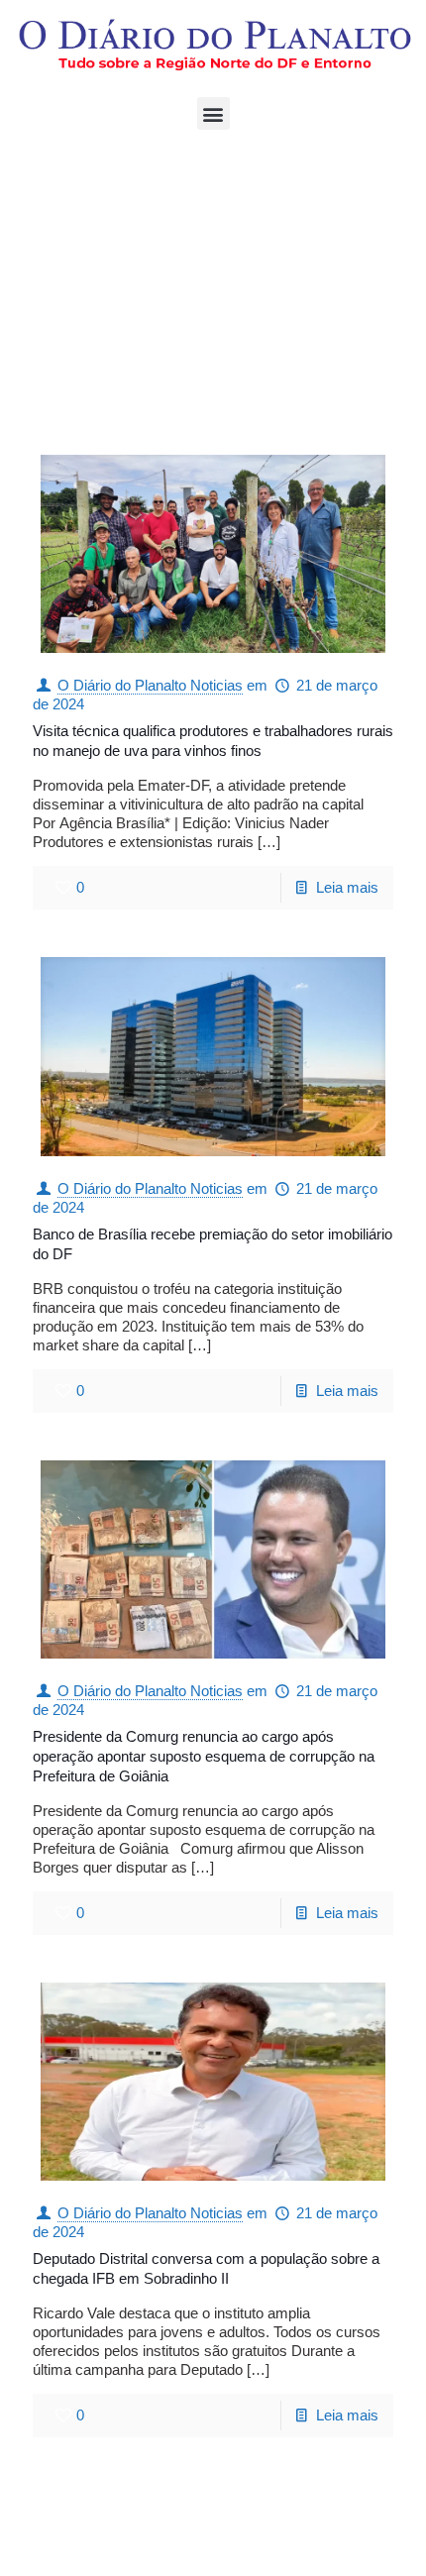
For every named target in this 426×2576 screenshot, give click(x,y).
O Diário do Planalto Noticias (150, 685)
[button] (213, 113)
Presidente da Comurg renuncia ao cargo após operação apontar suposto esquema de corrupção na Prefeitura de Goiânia (204, 1756)
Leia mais (347, 887)
